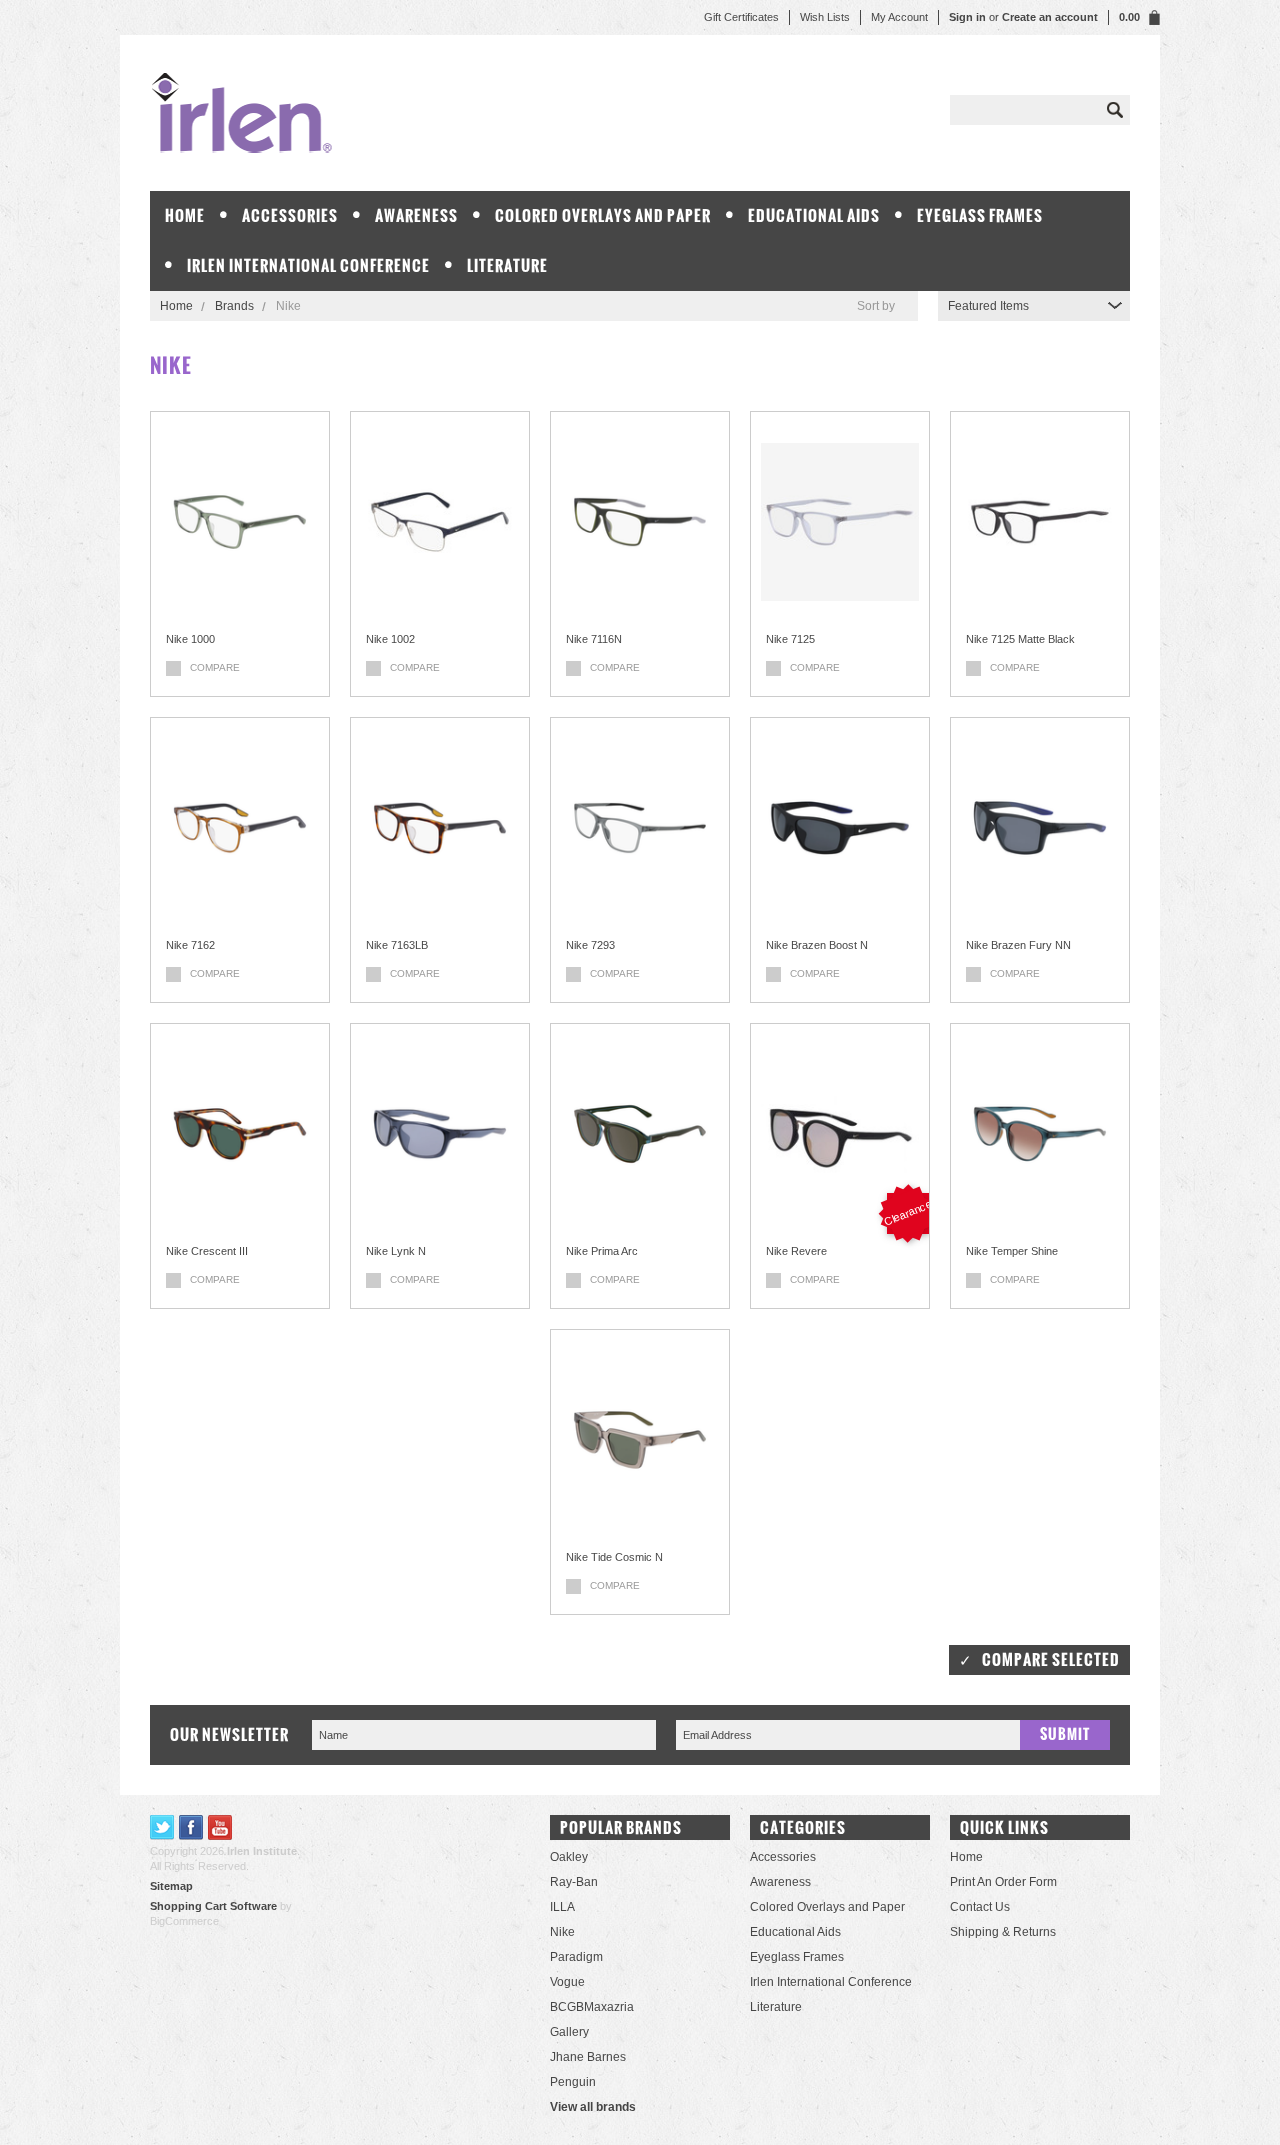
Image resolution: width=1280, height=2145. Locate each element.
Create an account (1050, 17)
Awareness (416, 215)
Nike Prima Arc (602, 1251)
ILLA (562, 1907)
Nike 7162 (190, 945)
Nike (562, 1932)
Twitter (162, 1827)
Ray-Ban (574, 1882)
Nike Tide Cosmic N (614, 1557)
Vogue (567, 1982)
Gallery (569, 2032)
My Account (899, 17)
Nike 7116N (594, 639)
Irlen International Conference (308, 265)
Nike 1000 (190, 639)
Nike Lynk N (396, 1251)
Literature (507, 265)
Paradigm (576, 1957)
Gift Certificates (741, 17)
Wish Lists (825, 17)
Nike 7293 (590, 945)
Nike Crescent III (207, 1251)
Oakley (569, 1857)
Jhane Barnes (588, 2057)
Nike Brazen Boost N (817, 945)
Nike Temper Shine (1012, 1251)
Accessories (290, 215)
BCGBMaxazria (592, 2007)
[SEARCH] (1115, 110)
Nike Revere (796, 1251)
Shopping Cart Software (213, 1906)
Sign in (967, 17)
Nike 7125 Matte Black (1020, 639)
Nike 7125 (790, 639)
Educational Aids (814, 215)
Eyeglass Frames (980, 215)
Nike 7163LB (397, 945)
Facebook (191, 1827)
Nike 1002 (390, 639)
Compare (215, 667)
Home (176, 306)
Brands (234, 306)
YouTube (220, 1827)
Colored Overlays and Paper (603, 215)
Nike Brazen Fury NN (1018, 945)
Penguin (573, 2082)
